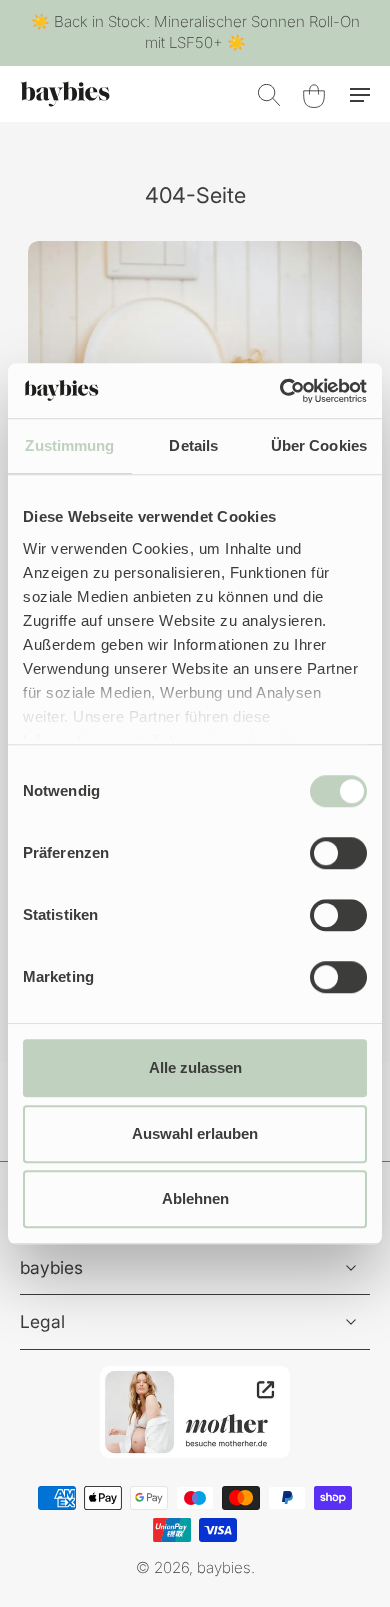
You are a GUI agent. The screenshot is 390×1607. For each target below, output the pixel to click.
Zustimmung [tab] (69, 445)
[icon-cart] (312, 94)
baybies (224, 1567)
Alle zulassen (195, 1067)
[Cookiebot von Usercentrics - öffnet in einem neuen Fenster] (280, 391)
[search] (268, 94)
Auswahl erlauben (195, 1133)
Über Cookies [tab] (319, 445)
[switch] (338, 853)
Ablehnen (195, 1198)
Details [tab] (193, 445)
